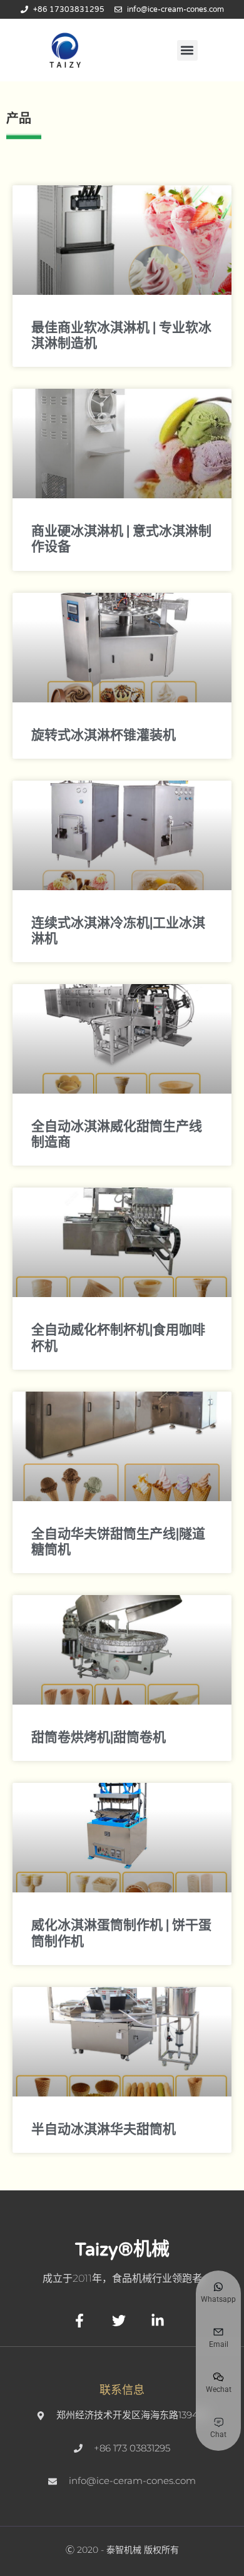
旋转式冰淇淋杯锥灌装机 (104, 735)
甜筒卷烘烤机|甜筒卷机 (99, 1737)
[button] (187, 50)
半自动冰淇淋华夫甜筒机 (104, 2129)
